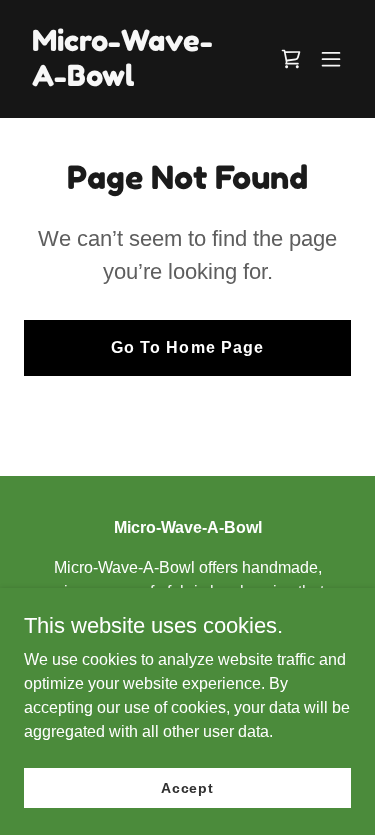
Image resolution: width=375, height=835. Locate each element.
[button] (331, 59)
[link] (138, 80)
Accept (187, 787)
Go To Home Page (187, 347)
